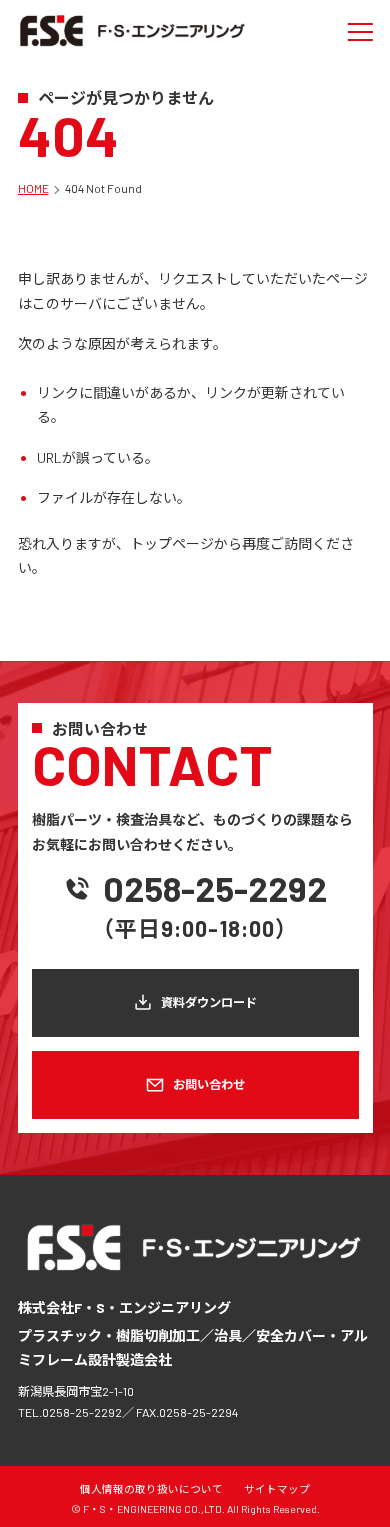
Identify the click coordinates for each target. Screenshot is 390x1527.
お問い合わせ (209, 1084)
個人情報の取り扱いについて (151, 1488)
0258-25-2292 (215, 888)
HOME (33, 188)
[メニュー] (360, 32)
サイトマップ (277, 1488)
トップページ (172, 543)
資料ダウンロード (209, 1002)
